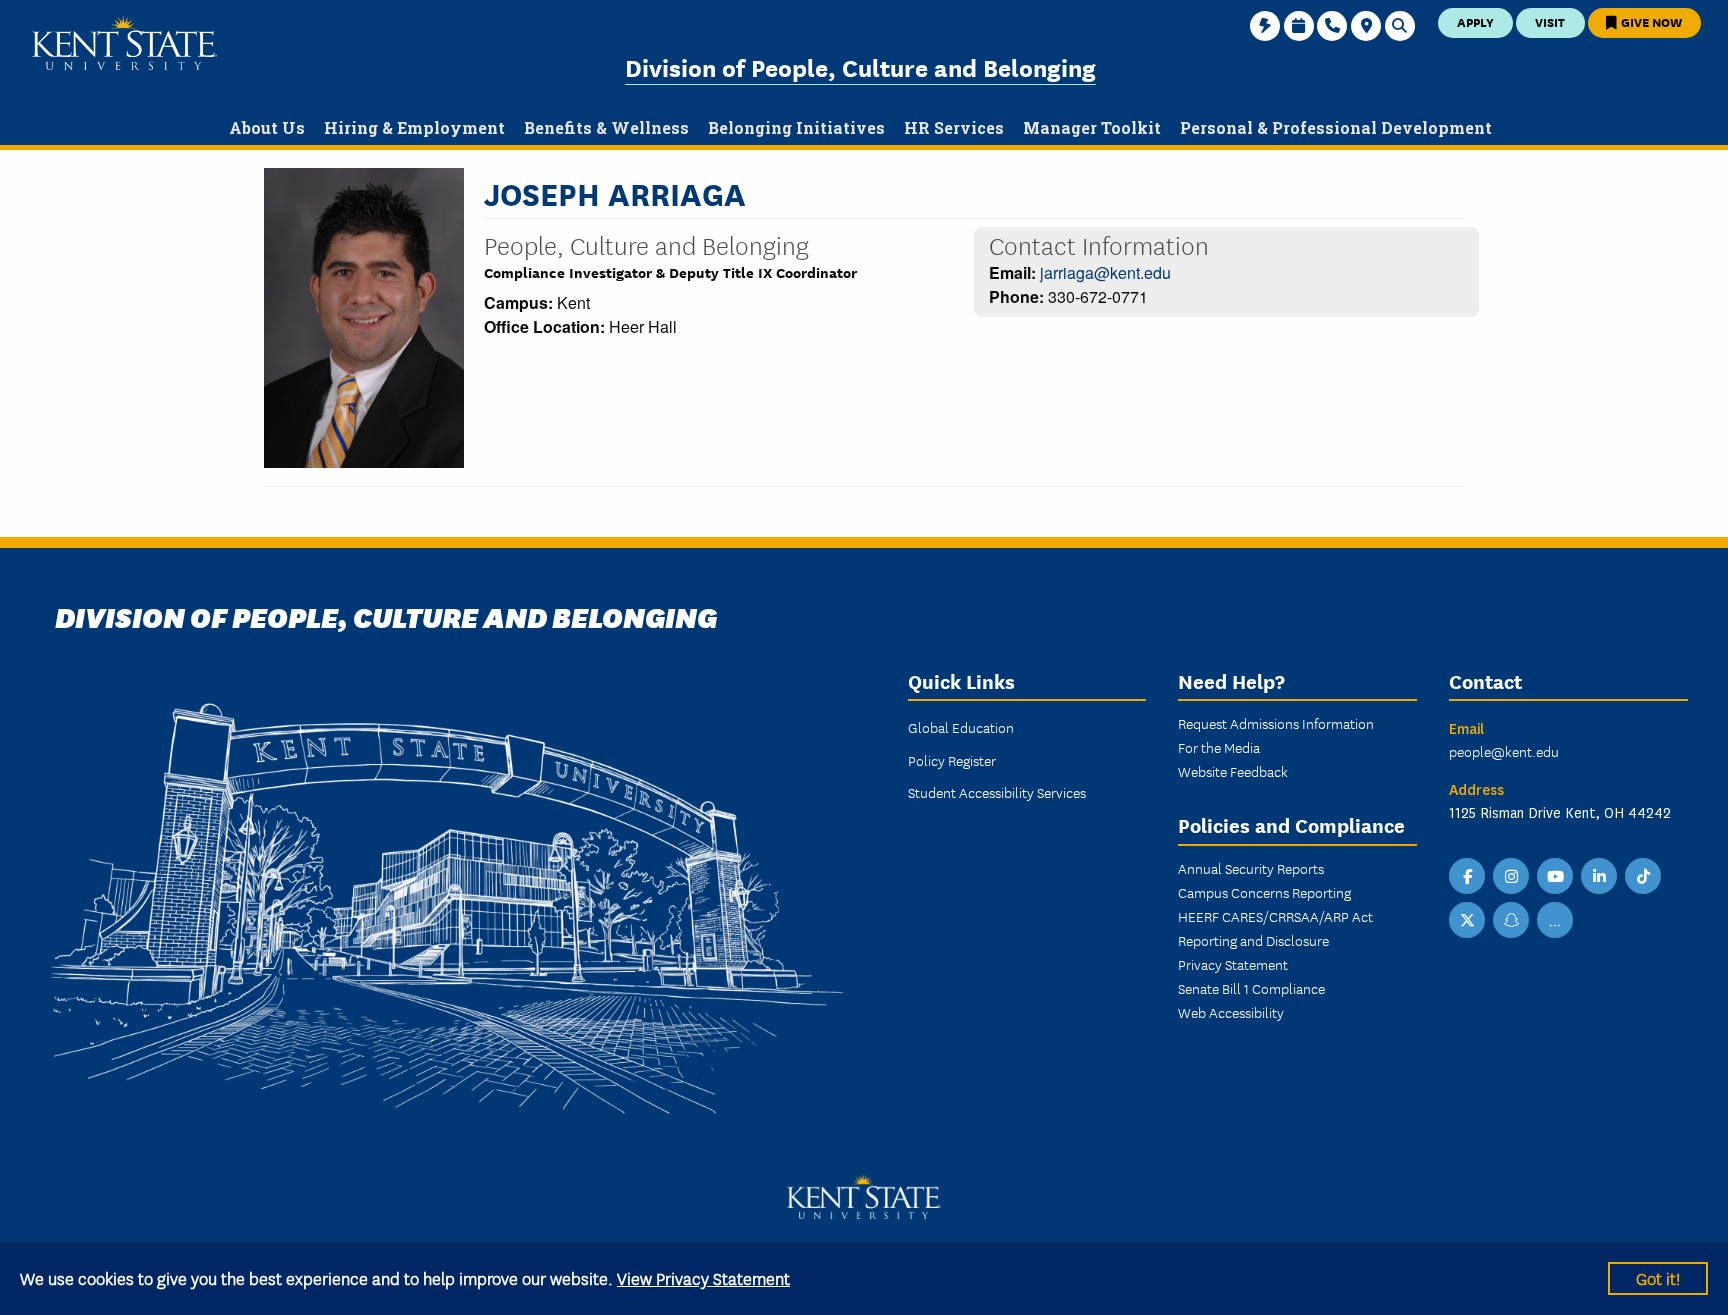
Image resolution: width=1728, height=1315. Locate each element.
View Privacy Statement (703, 1277)
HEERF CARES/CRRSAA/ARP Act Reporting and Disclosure (1275, 928)
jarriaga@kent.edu (1105, 272)
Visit (1550, 21)
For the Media (1219, 747)
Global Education (961, 727)
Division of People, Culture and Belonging (860, 66)
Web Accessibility (1231, 1012)
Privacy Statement (1233, 964)
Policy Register (952, 760)
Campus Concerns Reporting (1264, 892)
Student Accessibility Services (997, 792)
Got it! (1658, 1277)
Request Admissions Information (1276, 723)
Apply (1475, 21)
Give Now (1650, 21)
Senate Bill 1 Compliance (1251, 988)
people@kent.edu (1504, 751)
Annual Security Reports (1251, 868)
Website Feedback (1233, 771)
